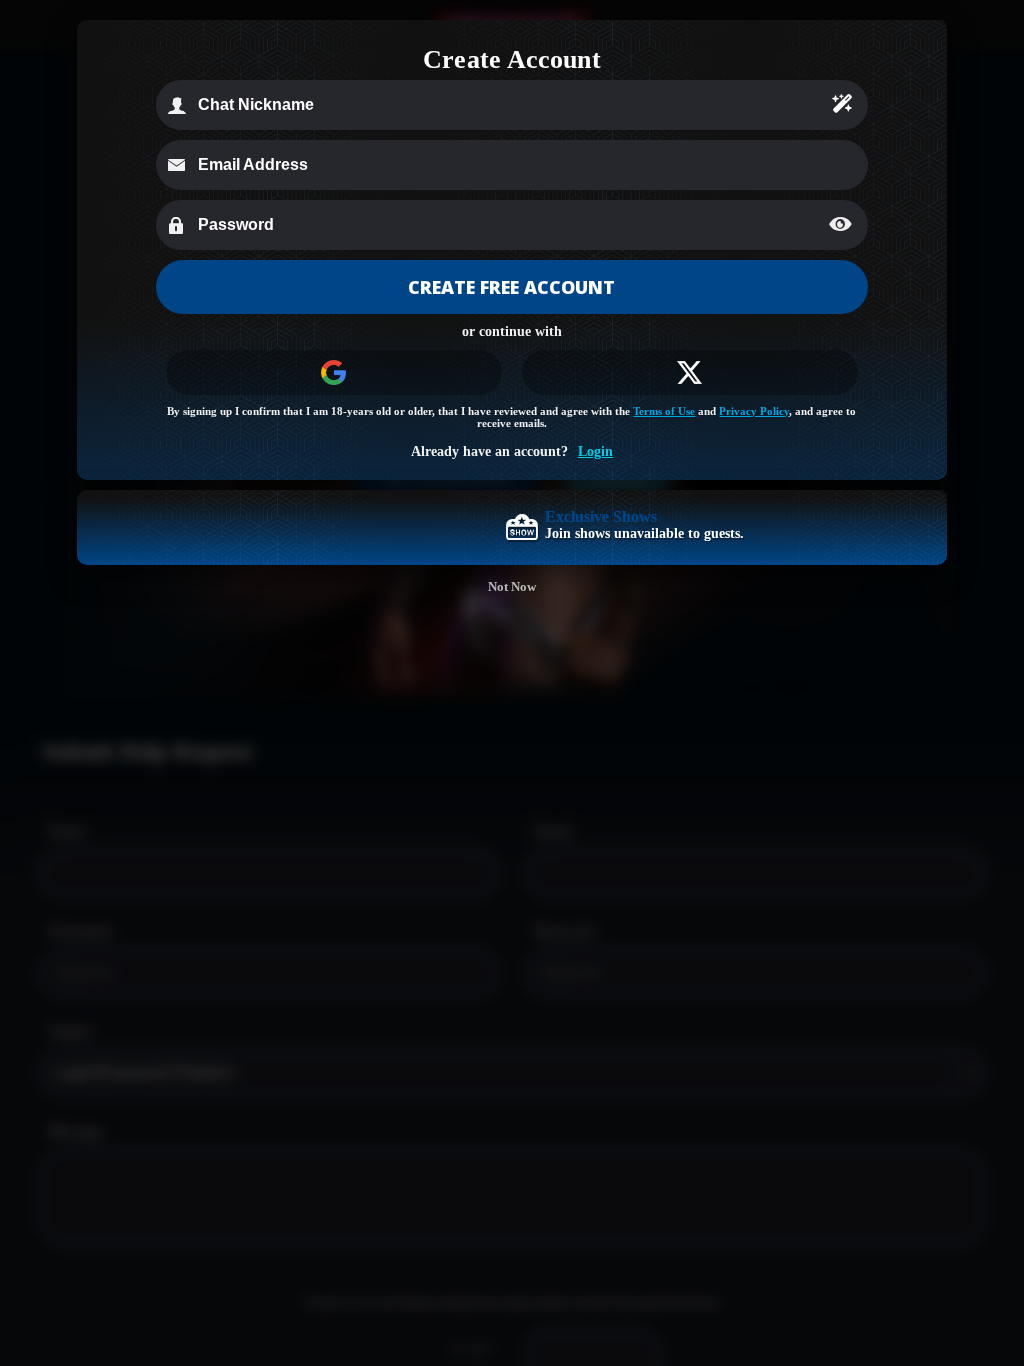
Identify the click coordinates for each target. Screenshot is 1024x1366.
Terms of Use (664, 411)
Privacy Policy (754, 411)
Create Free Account (511, 287)
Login (595, 451)
